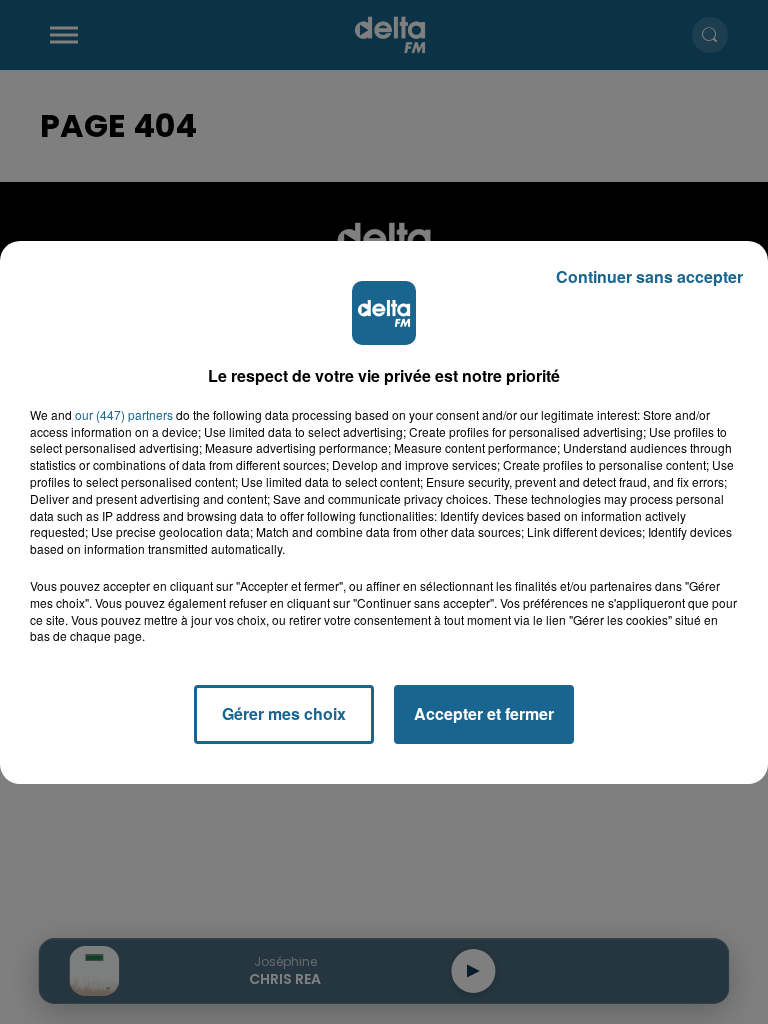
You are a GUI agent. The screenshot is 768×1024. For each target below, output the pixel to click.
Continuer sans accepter (649, 276)
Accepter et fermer (484, 713)
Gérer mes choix (284, 713)
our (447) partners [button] (124, 415)
